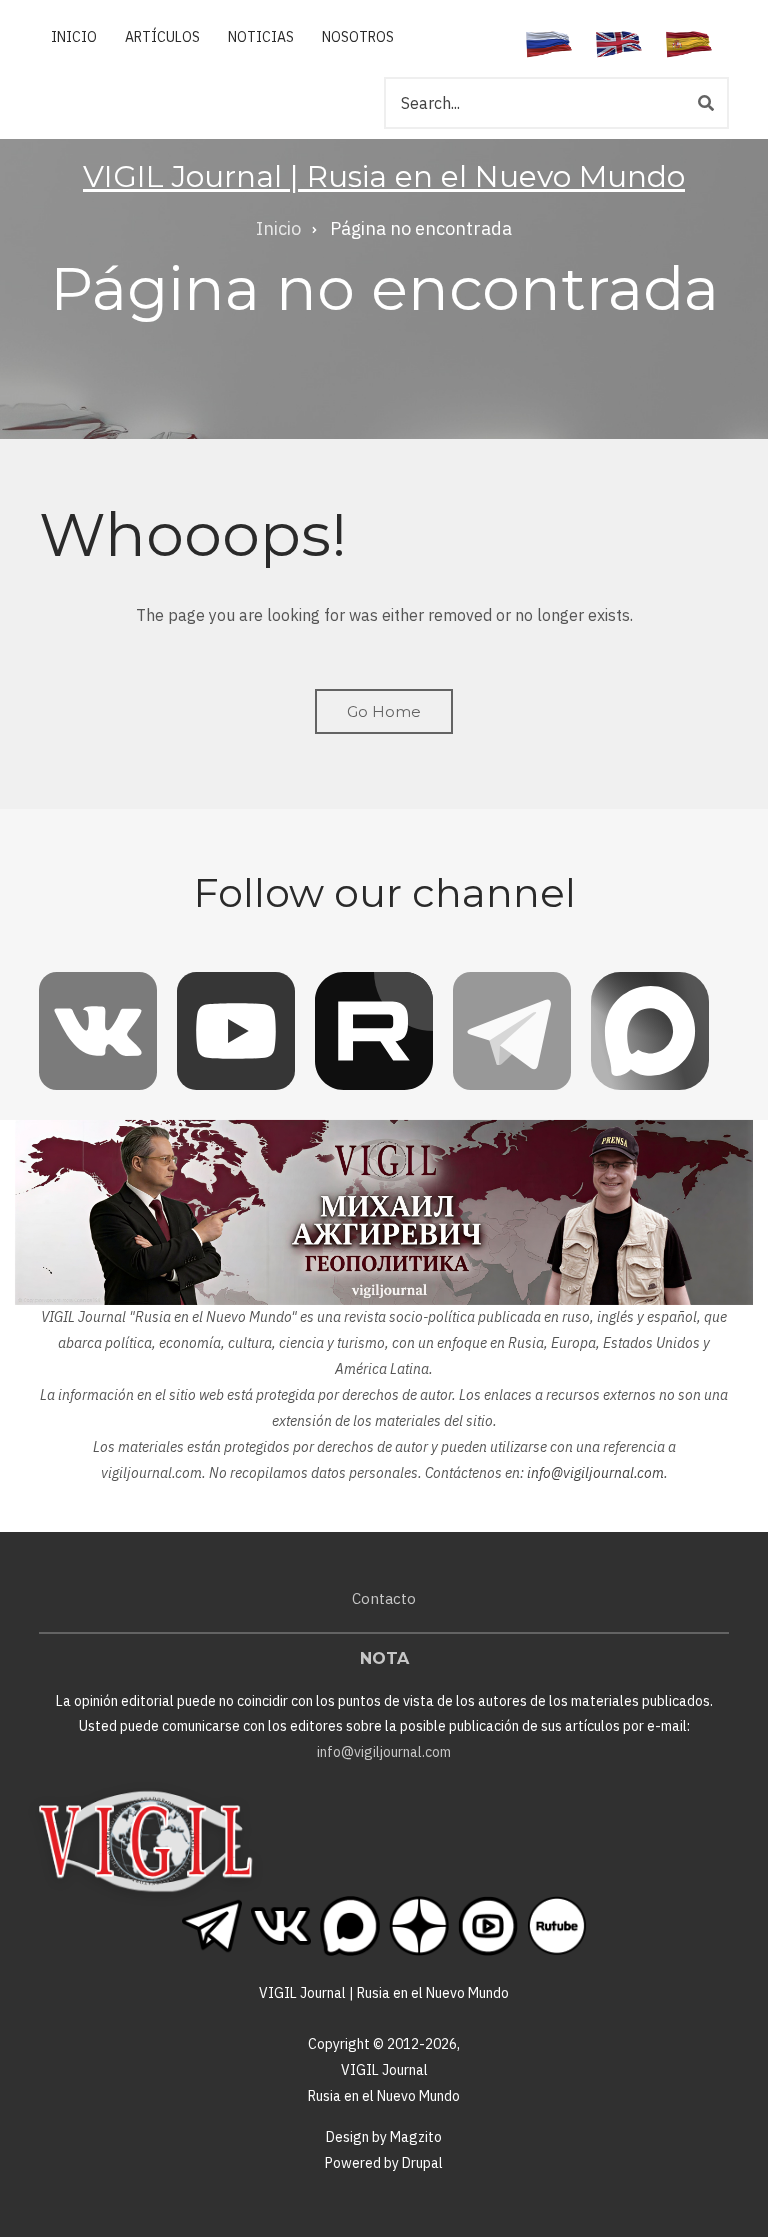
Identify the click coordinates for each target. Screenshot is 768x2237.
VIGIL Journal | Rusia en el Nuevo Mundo (384, 176)
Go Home (384, 711)
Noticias (261, 37)
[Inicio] (145, 1840)
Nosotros (358, 37)
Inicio (74, 37)
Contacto (384, 1598)
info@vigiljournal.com (595, 1473)
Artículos (162, 37)
